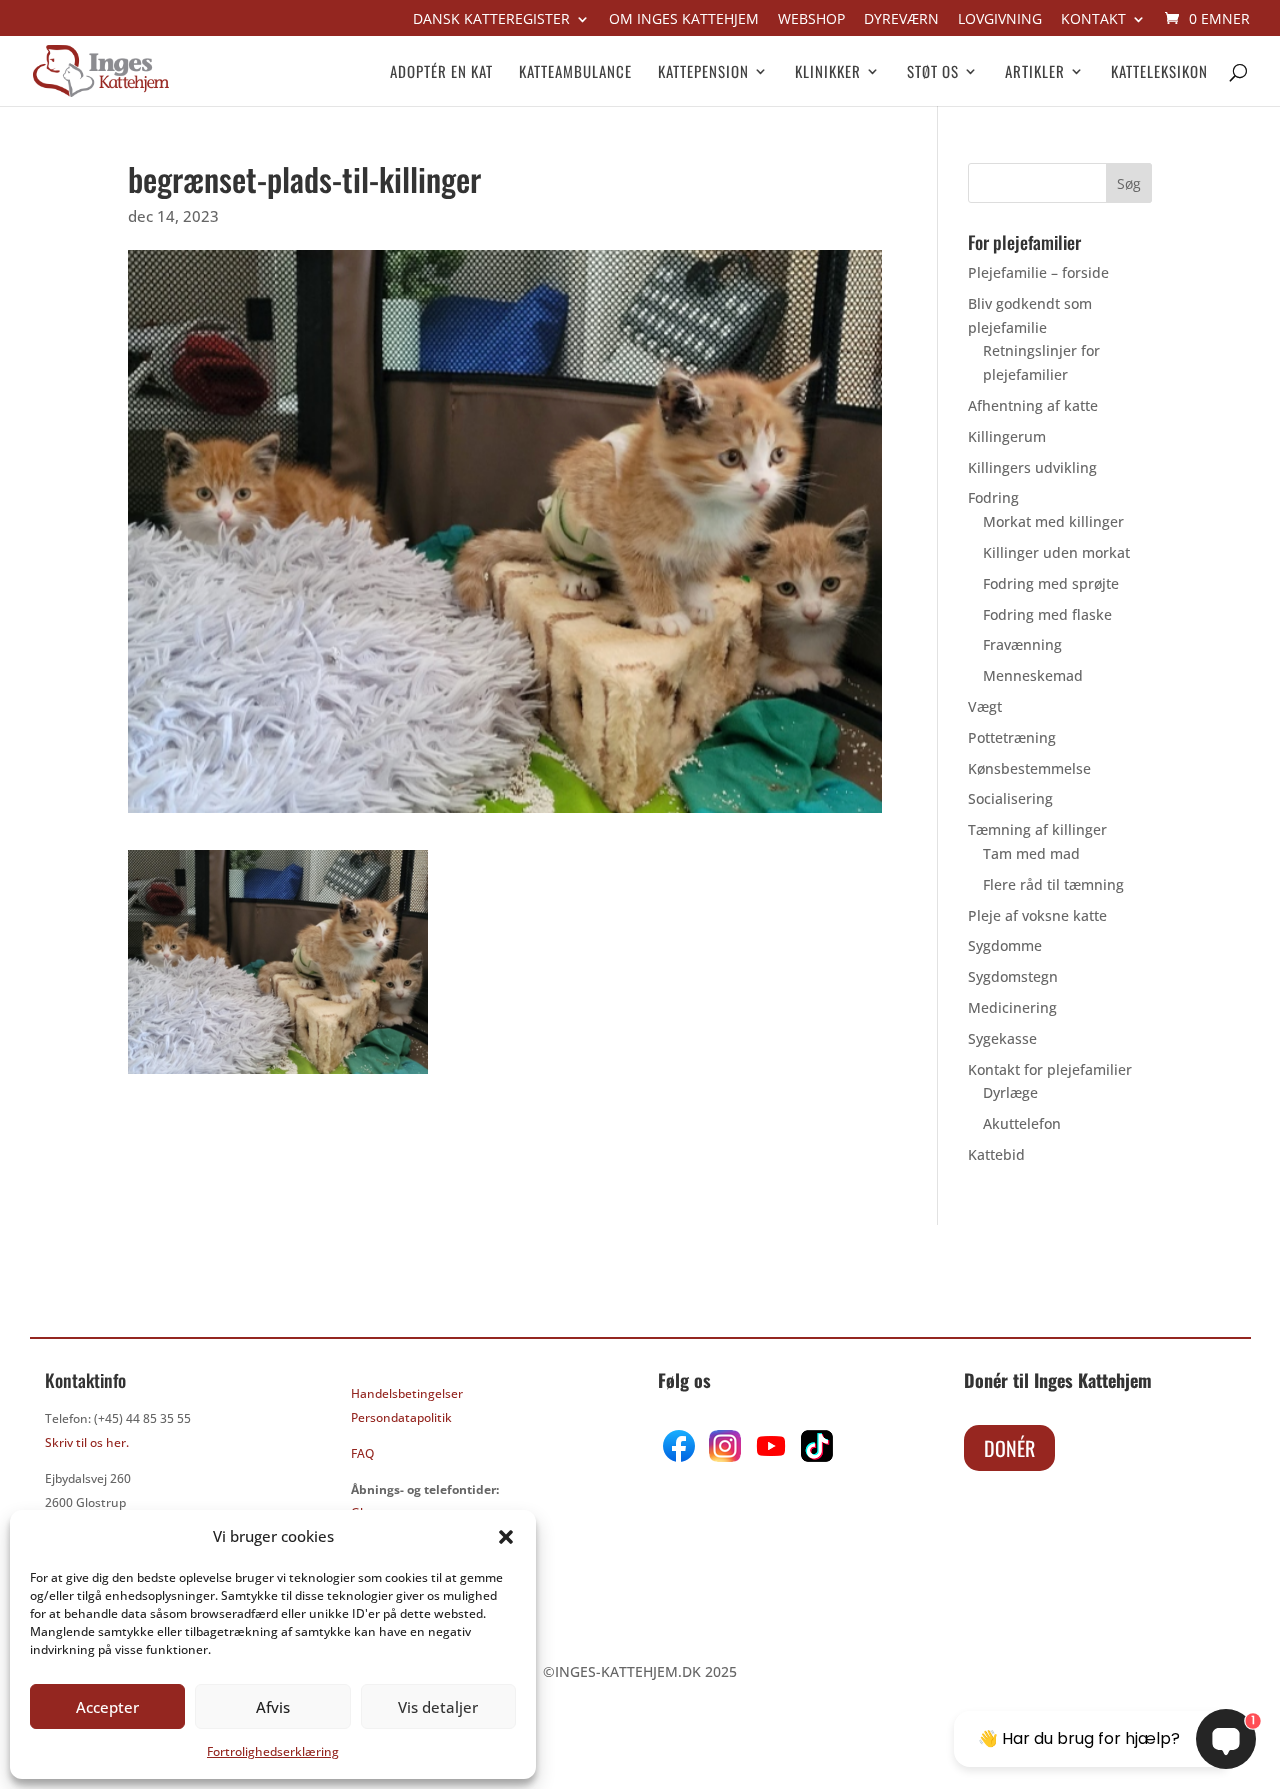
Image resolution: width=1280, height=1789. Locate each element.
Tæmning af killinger (1037, 829)
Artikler (1035, 73)
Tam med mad (1031, 853)
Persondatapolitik (401, 1417)
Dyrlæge (1010, 1092)
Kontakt (1093, 20)
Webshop (811, 20)
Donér (1009, 1448)
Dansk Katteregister (491, 20)
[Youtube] (769, 1456)
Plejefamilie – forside (1038, 272)
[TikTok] (815, 1456)
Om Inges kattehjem (684, 20)
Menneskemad (1033, 675)
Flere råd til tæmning (1053, 884)
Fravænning (1022, 644)
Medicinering (1012, 1007)
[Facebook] (681, 1456)
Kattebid (996, 1154)
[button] (506, 1537)
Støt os (933, 73)
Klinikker (828, 73)
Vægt (985, 706)
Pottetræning (1012, 737)
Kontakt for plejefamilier (1050, 1069)
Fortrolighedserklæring (273, 1751)
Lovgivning (1000, 20)
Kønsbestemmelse (1029, 768)
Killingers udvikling (1032, 467)
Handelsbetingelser (407, 1393)
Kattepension (703, 73)
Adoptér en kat (441, 73)
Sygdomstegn (1013, 976)
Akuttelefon (1022, 1123)
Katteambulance (575, 73)
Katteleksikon (1159, 73)
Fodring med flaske (1047, 614)
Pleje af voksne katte (1037, 915)
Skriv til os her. (87, 1442)
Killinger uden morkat (1056, 552)
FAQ (362, 1453)
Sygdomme (1005, 945)
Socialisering (1010, 798)
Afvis (273, 1707)
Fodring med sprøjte (1051, 583)
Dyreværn (901, 20)
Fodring (993, 497)
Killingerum (1007, 436)
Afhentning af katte (1033, 405)
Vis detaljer (438, 1707)
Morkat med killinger (1053, 521)
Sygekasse (1002, 1038)
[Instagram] (725, 1456)
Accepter (107, 1707)
